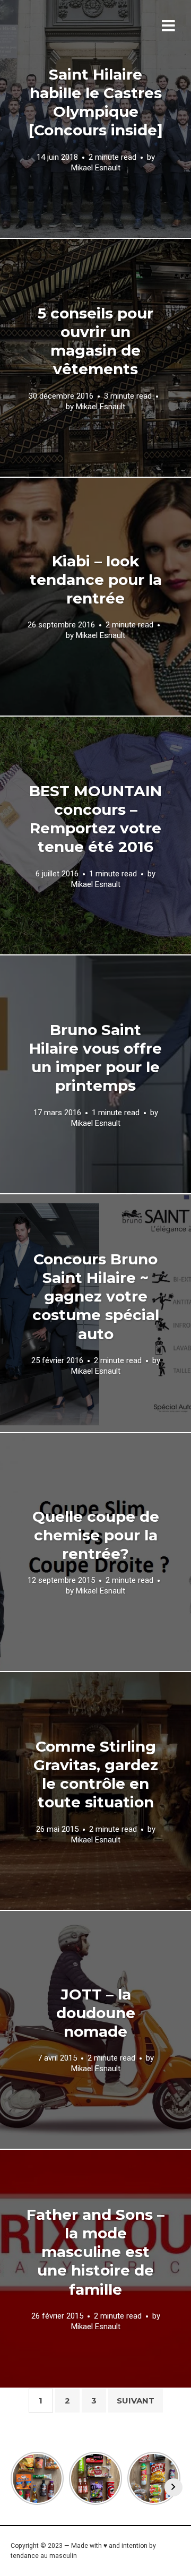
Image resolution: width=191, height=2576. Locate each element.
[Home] (81, 40)
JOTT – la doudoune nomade (96, 2013)
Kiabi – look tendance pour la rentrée (96, 580)
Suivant (136, 2401)
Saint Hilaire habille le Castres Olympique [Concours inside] (96, 102)
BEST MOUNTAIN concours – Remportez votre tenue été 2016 (95, 819)
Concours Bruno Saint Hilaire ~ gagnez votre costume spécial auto (96, 1296)
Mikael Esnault (96, 167)
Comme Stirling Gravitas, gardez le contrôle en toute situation (96, 1774)
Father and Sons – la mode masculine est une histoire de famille (95, 2252)
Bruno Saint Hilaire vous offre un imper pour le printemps (95, 1058)
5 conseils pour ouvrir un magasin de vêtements (95, 341)
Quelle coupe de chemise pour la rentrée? (96, 1535)
